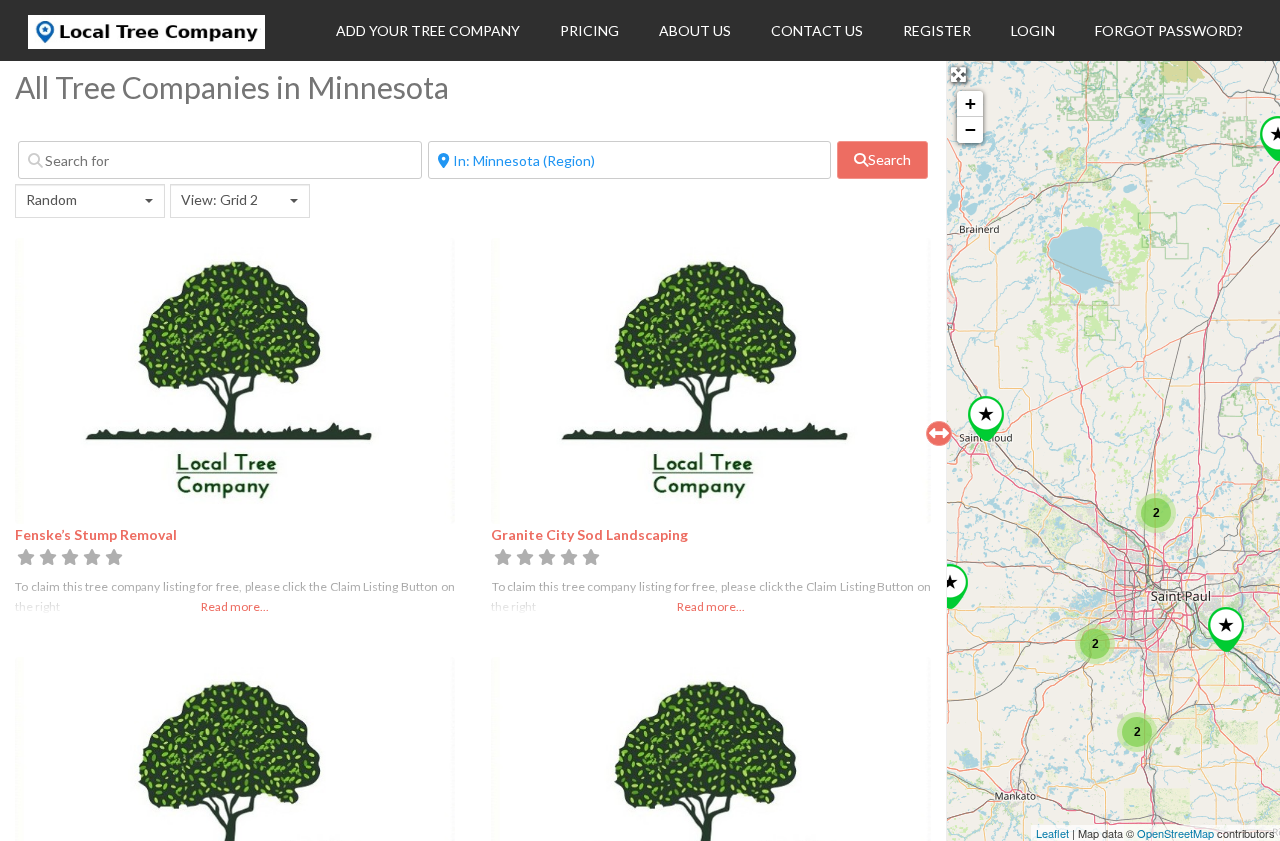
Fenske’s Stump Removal (96, 534)
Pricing (589, 30)
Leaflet (1052, 833)
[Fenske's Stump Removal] (950, 586)
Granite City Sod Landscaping (589, 534)
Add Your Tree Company (428, 30)
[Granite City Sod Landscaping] (986, 418)
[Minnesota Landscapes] (1226, 629)
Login (1033, 30)
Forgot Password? (1169, 30)
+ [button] (970, 103)
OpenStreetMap (1175, 833)
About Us (695, 30)
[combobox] (90, 201)
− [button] (970, 129)
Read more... (235, 606)
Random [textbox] (51, 199)
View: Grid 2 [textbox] (219, 199)
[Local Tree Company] (146, 43)
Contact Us (817, 30)
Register (937, 30)
